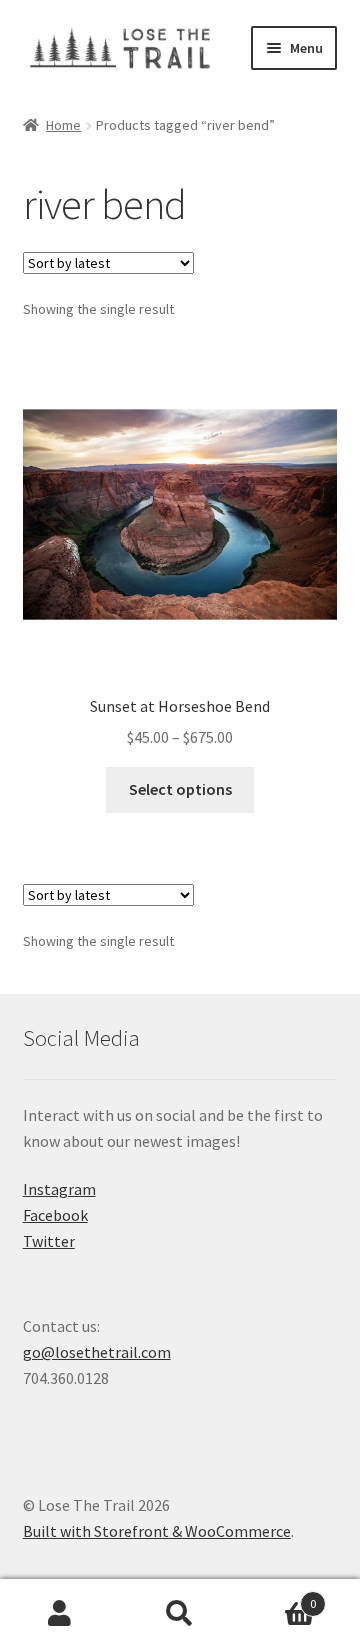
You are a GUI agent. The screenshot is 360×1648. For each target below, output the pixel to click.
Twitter (49, 1241)
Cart (278, 1596)
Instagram (59, 1189)
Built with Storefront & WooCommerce (157, 1531)
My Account (60, 1614)
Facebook (55, 1215)
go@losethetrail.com (97, 1352)
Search (180, 1614)
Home (63, 125)
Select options (180, 789)
